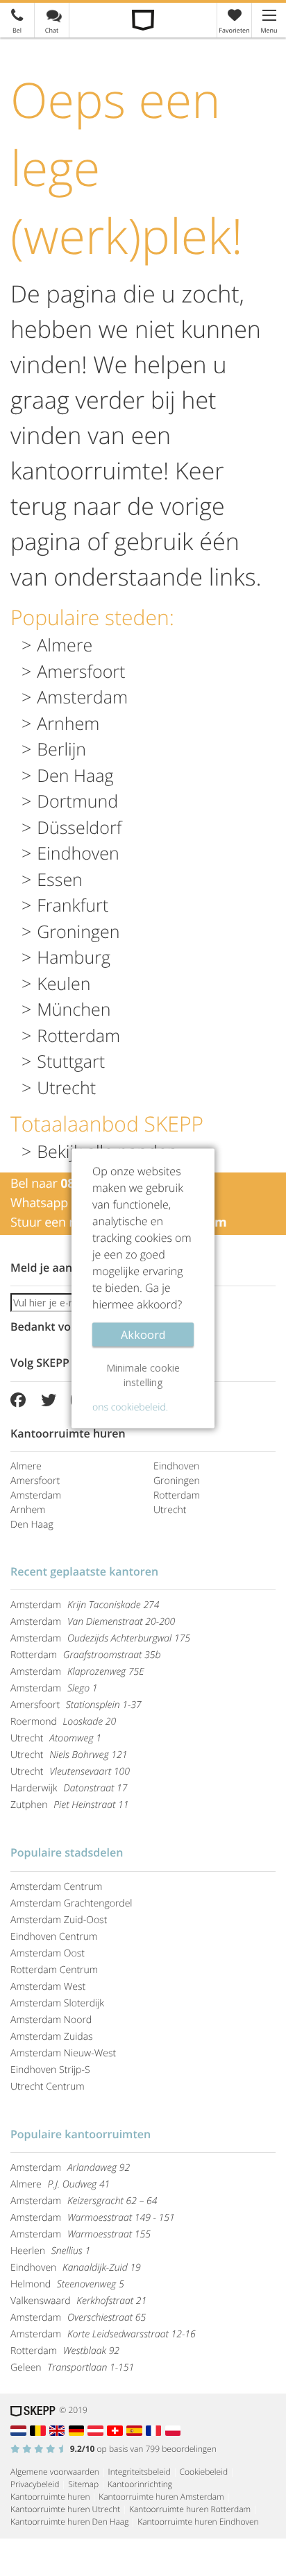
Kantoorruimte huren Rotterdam (190, 2509)
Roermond (63, 1722)
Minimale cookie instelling (143, 1374)
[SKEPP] (143, 20)
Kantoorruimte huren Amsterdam (161, 2497)
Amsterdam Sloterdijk (57, 2003)
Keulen (64, 984)
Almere (65, 645)
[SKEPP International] (59, 2429)
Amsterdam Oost (48, 1953)
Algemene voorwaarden (55, 2472)
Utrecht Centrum (48, 2087)
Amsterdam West (48, 1987)
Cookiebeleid (204, 2472)
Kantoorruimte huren (50, 2497)
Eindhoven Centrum (54, 1937)
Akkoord (143, 1334)
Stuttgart (71, 1061)
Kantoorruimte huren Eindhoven (198, 2522)
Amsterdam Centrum (56, 1887)
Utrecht (66, 1088)
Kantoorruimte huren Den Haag (69, 2522)
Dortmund (77, 801)
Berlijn (61, 749)
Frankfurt (73, 905)
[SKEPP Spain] (136, 2429)
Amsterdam (82, 697)
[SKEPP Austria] (97, 2429)
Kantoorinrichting (140, 2484)
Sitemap (83, 2484)
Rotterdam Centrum (54, 1970)
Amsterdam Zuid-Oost (59, 1920)
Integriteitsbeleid (140, 2472)
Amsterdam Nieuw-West (63, 2053)
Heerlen (50, 2251)
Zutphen (70, 1805)
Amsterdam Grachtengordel (71, 1903)
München (74, 1009)
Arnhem (68, 724)
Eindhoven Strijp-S (50, 2070)
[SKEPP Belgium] (40, 2429)
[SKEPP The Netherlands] (20, 2429)
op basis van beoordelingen (143, 2449)
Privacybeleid (35, 2484)
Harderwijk (69, 1788)
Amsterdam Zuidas (52, 2037)
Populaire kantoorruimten (81, 2134)
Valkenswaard (78, 2301)
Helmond (67, 2284)
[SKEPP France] (155, 2429)
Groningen (78, 932)
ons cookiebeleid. (130, 1407)
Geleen (72, 2368)
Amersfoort (81, 672)
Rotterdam (78, 1036)
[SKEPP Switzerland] (117, 2429)
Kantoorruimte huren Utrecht (65, 2509)
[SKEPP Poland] (174, 2429)
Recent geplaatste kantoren (84, 1571)
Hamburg (74, 957)
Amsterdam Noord (51, 2020)
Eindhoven (78, 853)
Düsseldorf (79, 828)
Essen (60, 880)
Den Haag (75, 776)
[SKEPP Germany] (78, 2429)
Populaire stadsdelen (67, 1852)
